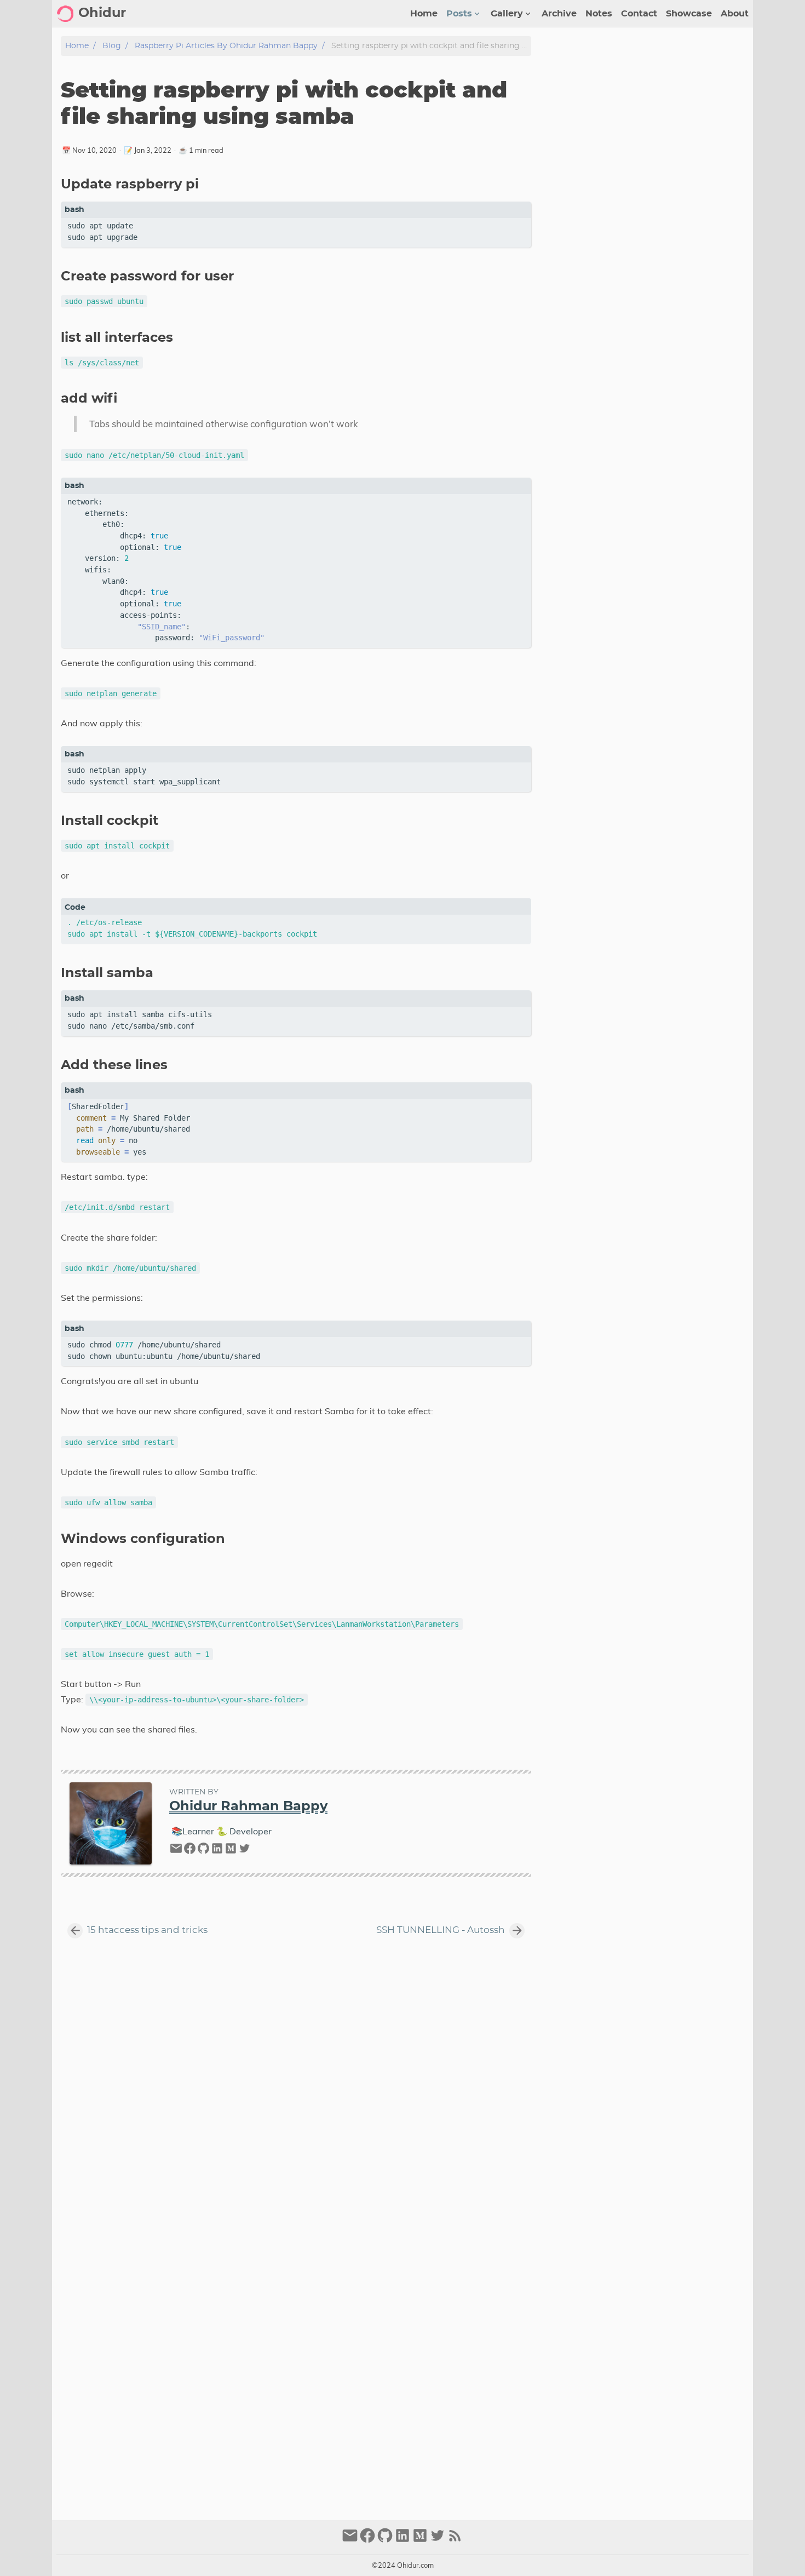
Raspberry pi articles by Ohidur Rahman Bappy (226, 46)
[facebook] (190, 1851)
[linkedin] (217, 1851)
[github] (203, 1851)
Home (424, 14)
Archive (559, 14)
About (735, 14)
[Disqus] (296, 2086)
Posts (459, 14)
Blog (112, 46)
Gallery (507, 14)
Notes (599, 14)
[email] (176, 1851)
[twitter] (245, 1851)
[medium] (231, 1851)
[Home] (65, 14)
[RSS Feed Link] (455, 2540)
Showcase (689, 14)
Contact (639, 14)
